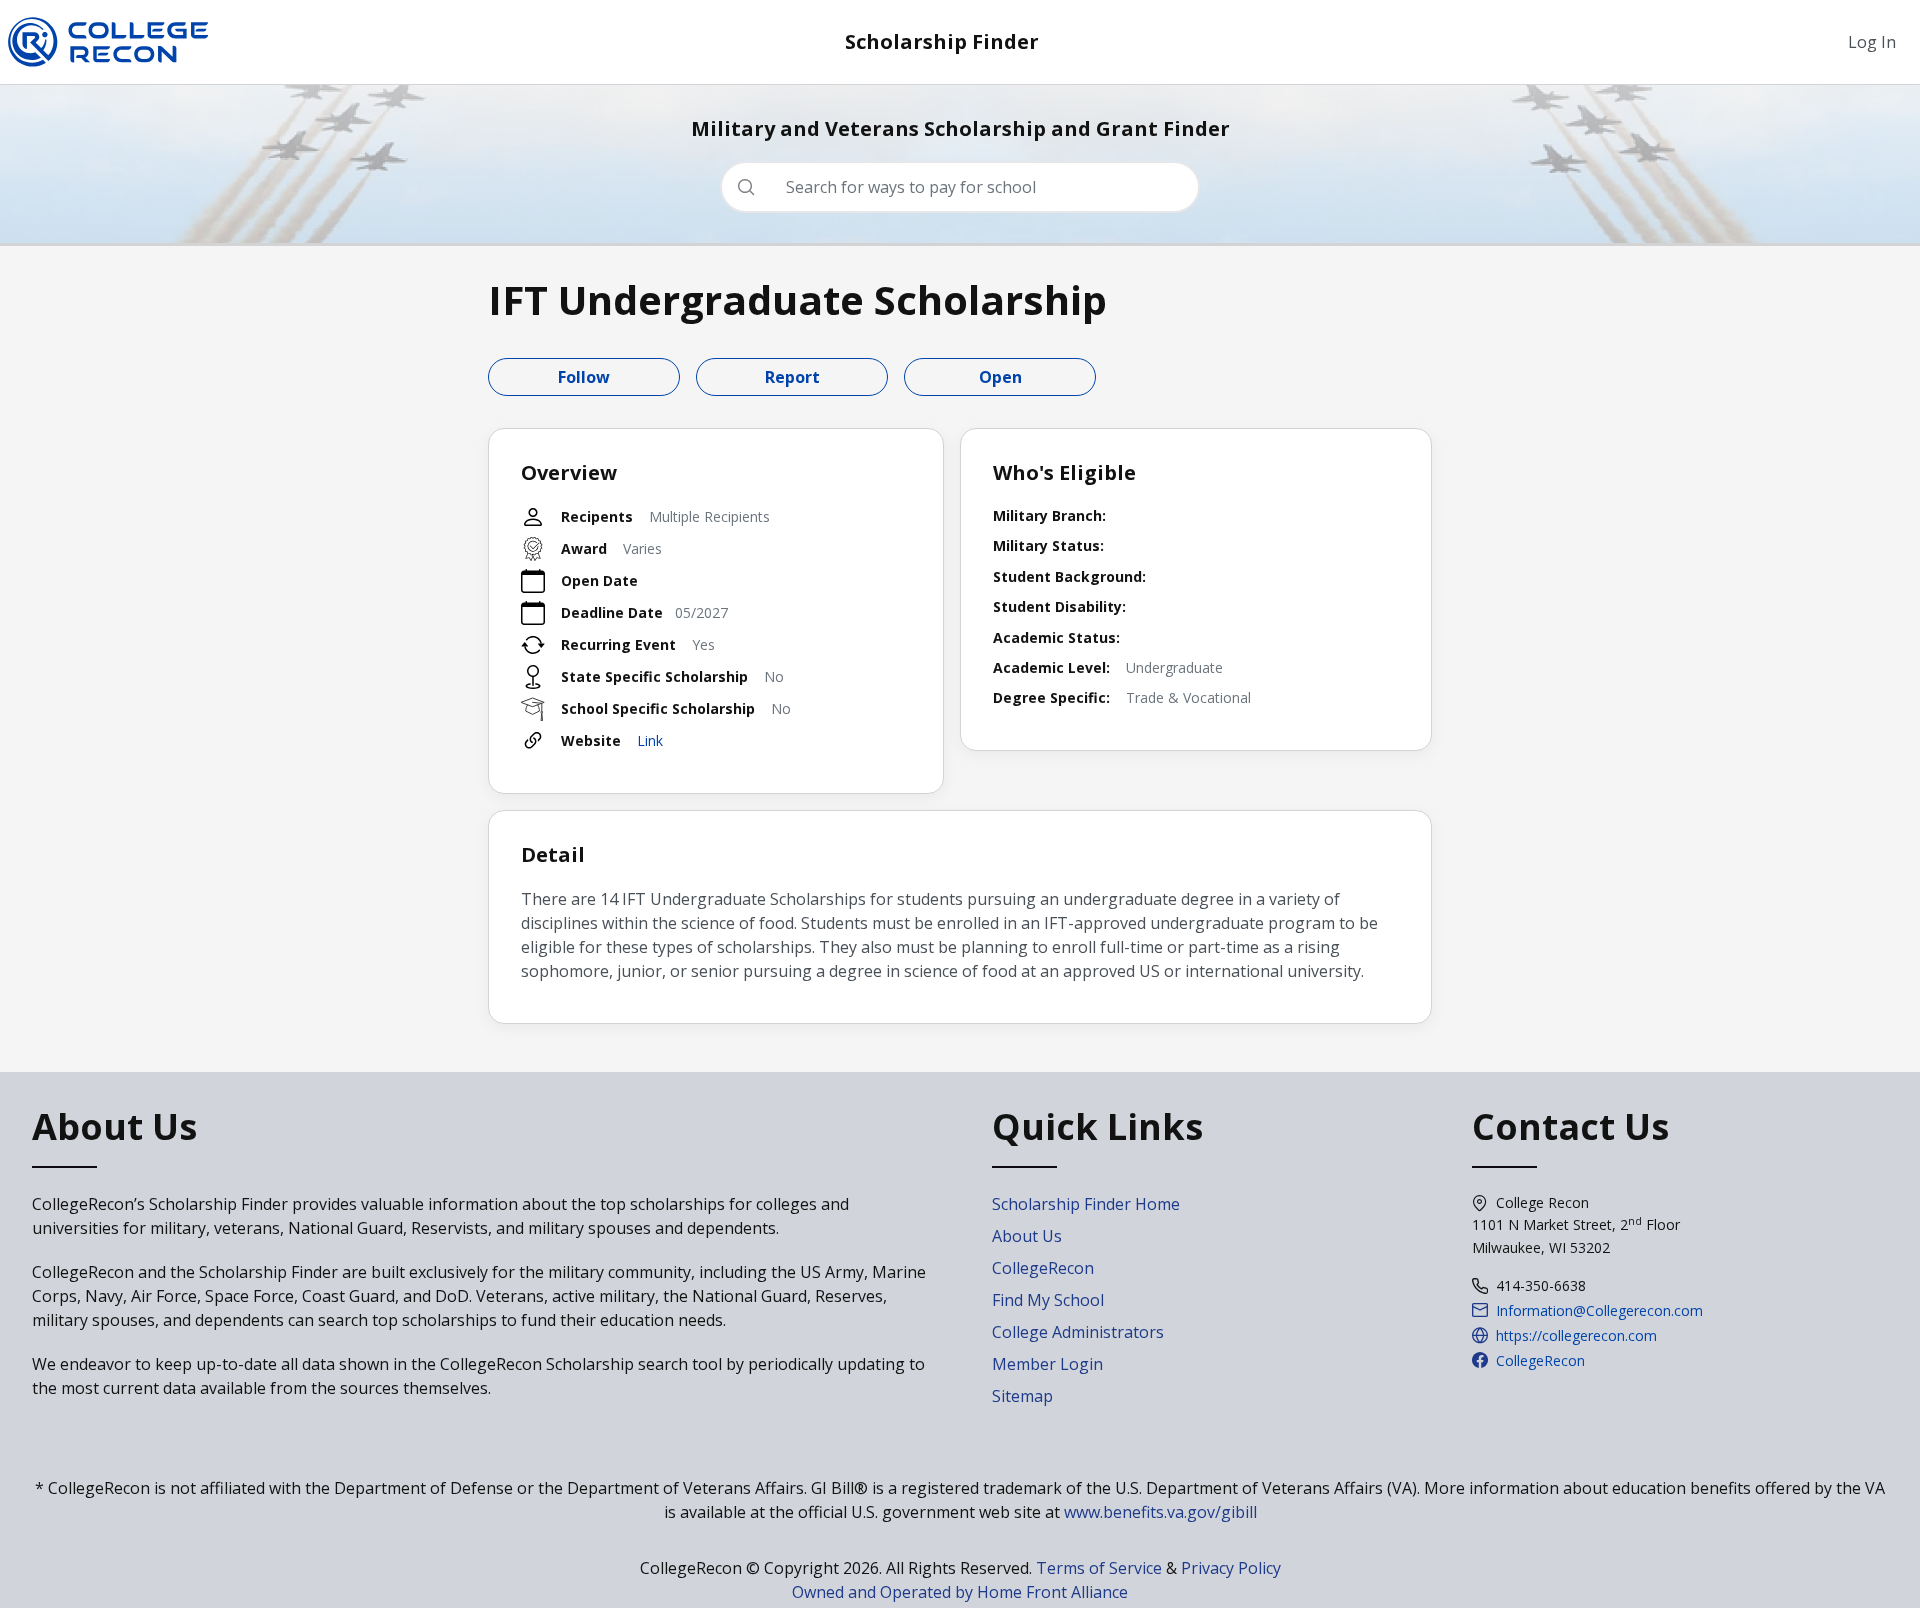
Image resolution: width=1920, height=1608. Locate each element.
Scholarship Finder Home (1086, 1204)
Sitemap (1022, 1396)
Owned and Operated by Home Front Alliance (960, 1592)
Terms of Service (1099, 1568)
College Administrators (1078, 1332)
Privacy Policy (1231, 1568)
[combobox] (968, 187)
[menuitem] (1872, 42)
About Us (1027, 1236)
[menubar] (1872, 42)
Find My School (1048, 1300)
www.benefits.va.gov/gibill (1160, 1512)
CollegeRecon (1043, 1268)
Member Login (1047, 1364)
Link (650, 740)
